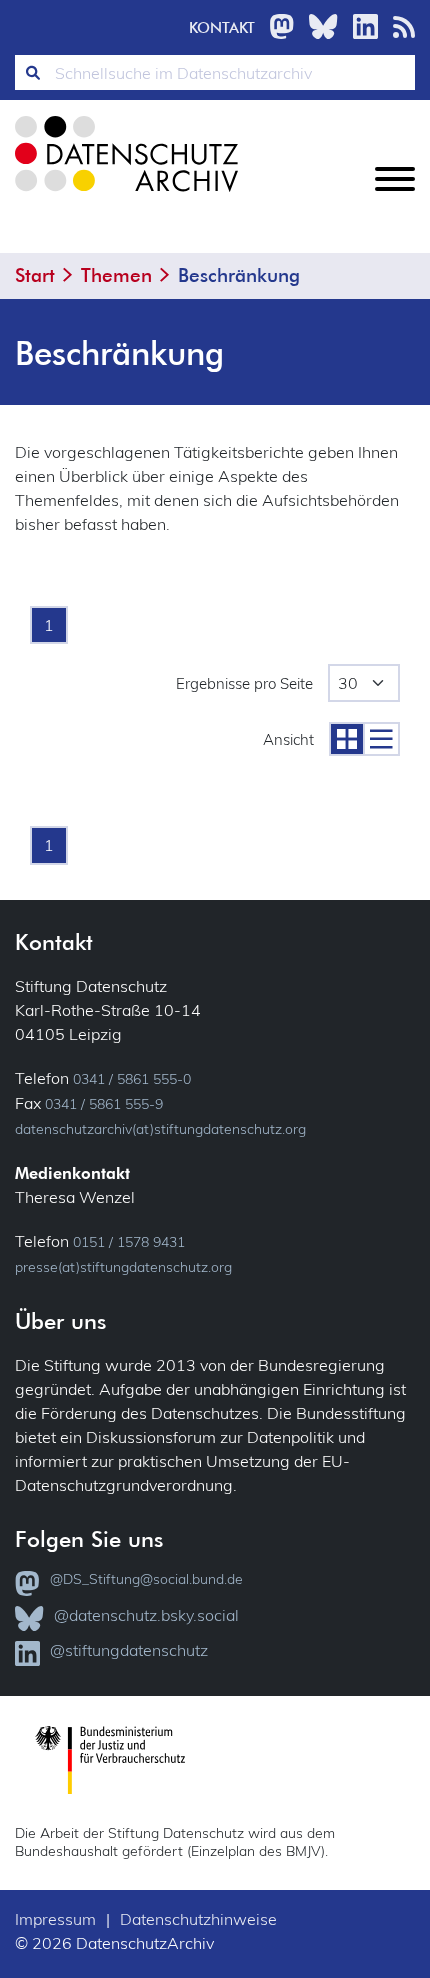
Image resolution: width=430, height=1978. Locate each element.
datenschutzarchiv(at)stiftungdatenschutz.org (160, 1129)
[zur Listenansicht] (381, 739)
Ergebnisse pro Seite (244, 683)
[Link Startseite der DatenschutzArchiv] (125, 169)
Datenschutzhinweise (198, 1919)
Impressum (55, 1919)
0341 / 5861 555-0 (132, 1079)
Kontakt (222, 27)
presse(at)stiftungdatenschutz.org (123, 1267)
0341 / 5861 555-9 (104, 1104)
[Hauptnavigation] (395, 195)
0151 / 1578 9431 (129, 1242)
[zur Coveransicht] (346, 739)
